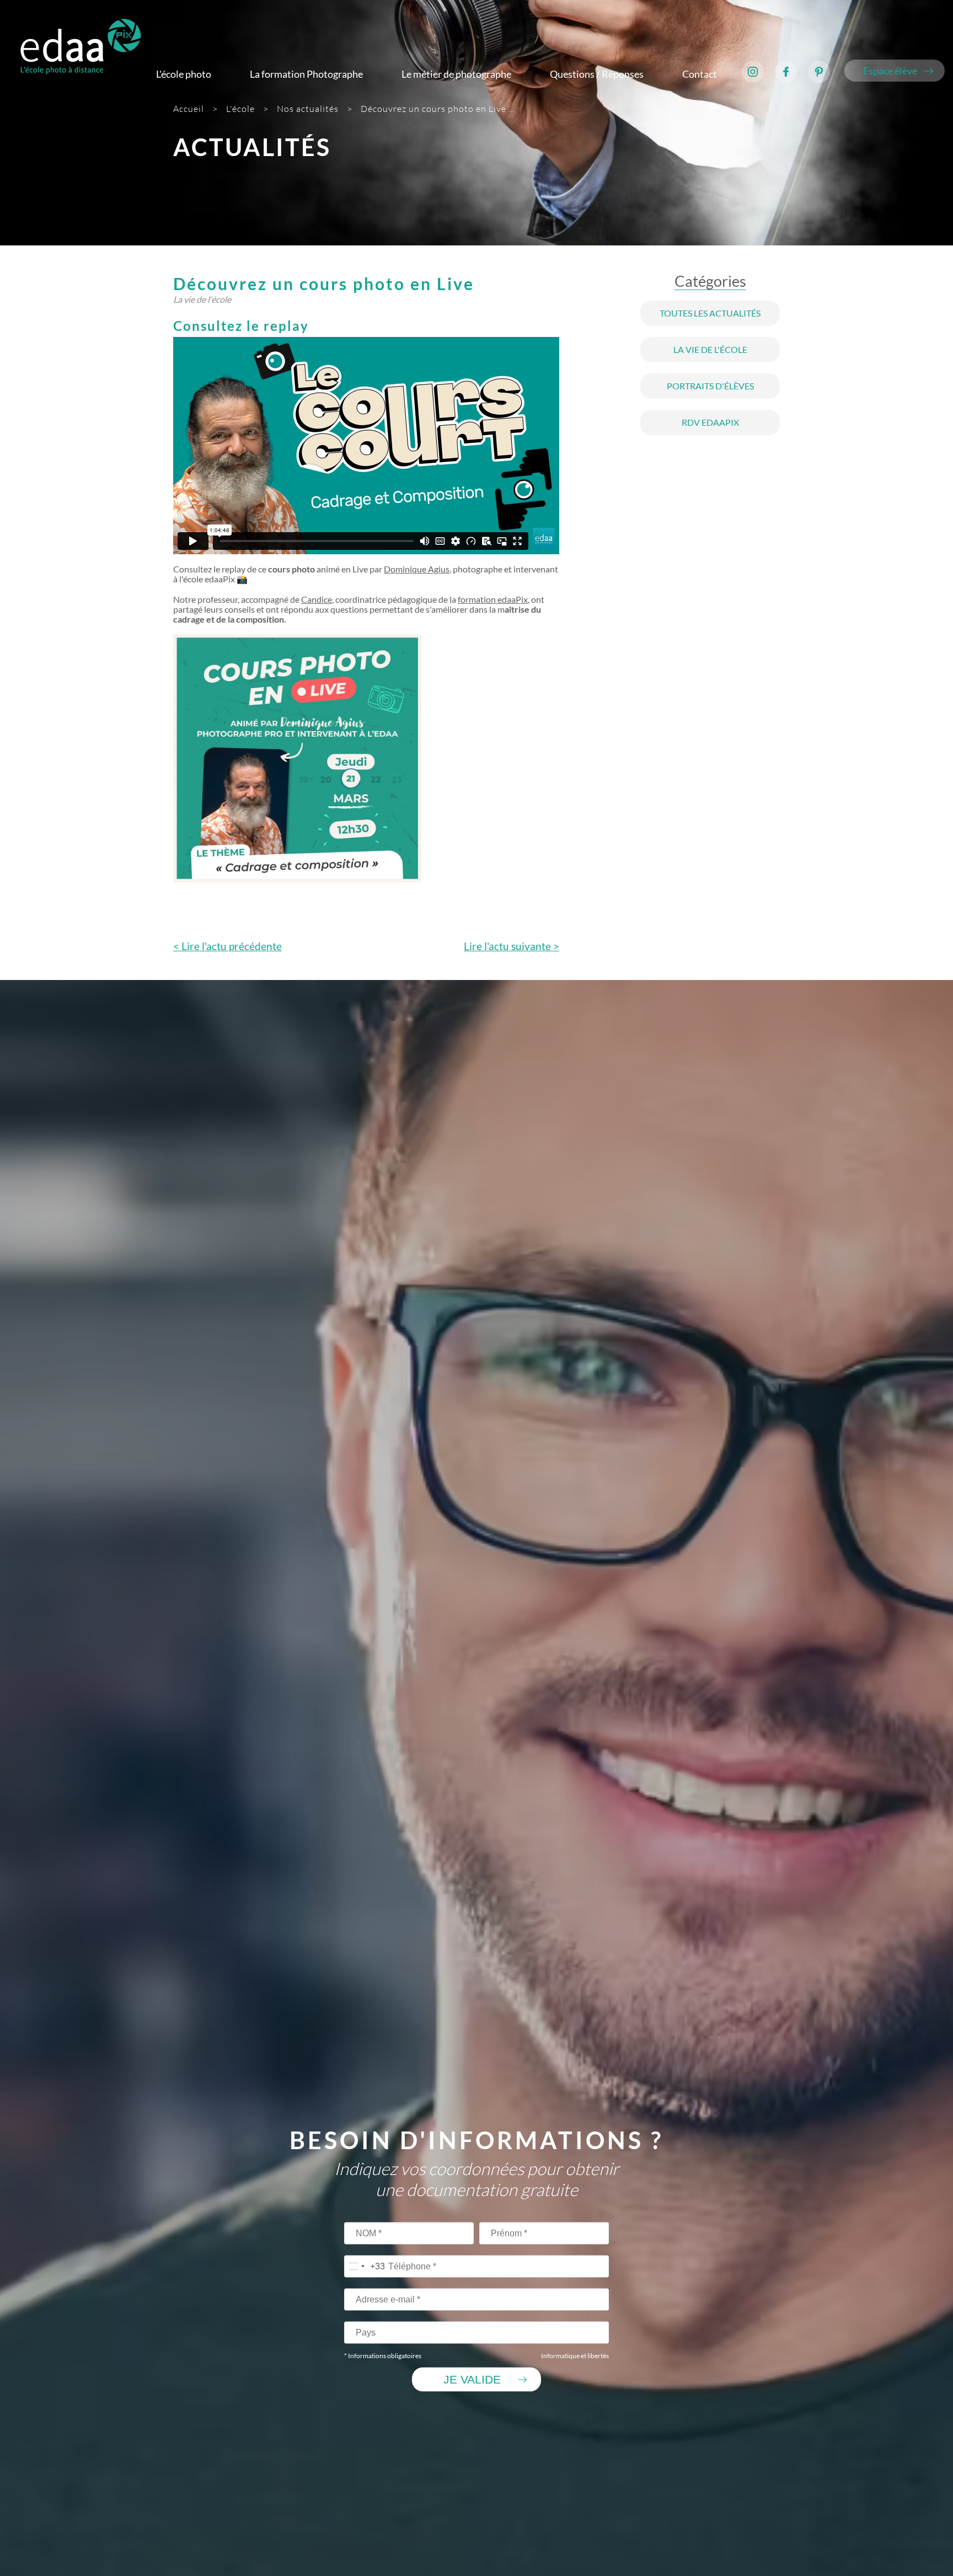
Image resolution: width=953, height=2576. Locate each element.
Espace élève (890, 71)
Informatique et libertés (575, 2356)
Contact (700, 74)
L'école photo (184, 74)
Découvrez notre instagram (753, 72)
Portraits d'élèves (710, 386)
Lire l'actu (512, 946)
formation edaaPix (493, 599)
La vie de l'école (710, 350)
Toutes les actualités (710, 313)
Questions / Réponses (597, 74)
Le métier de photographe (456, 74)
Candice (317, 599)
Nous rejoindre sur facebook (786, 72)
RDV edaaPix (710, 422)
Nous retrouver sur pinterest (819, 72)
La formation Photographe (306, 74)
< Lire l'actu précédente (227, 946)
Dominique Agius (417, 569)
